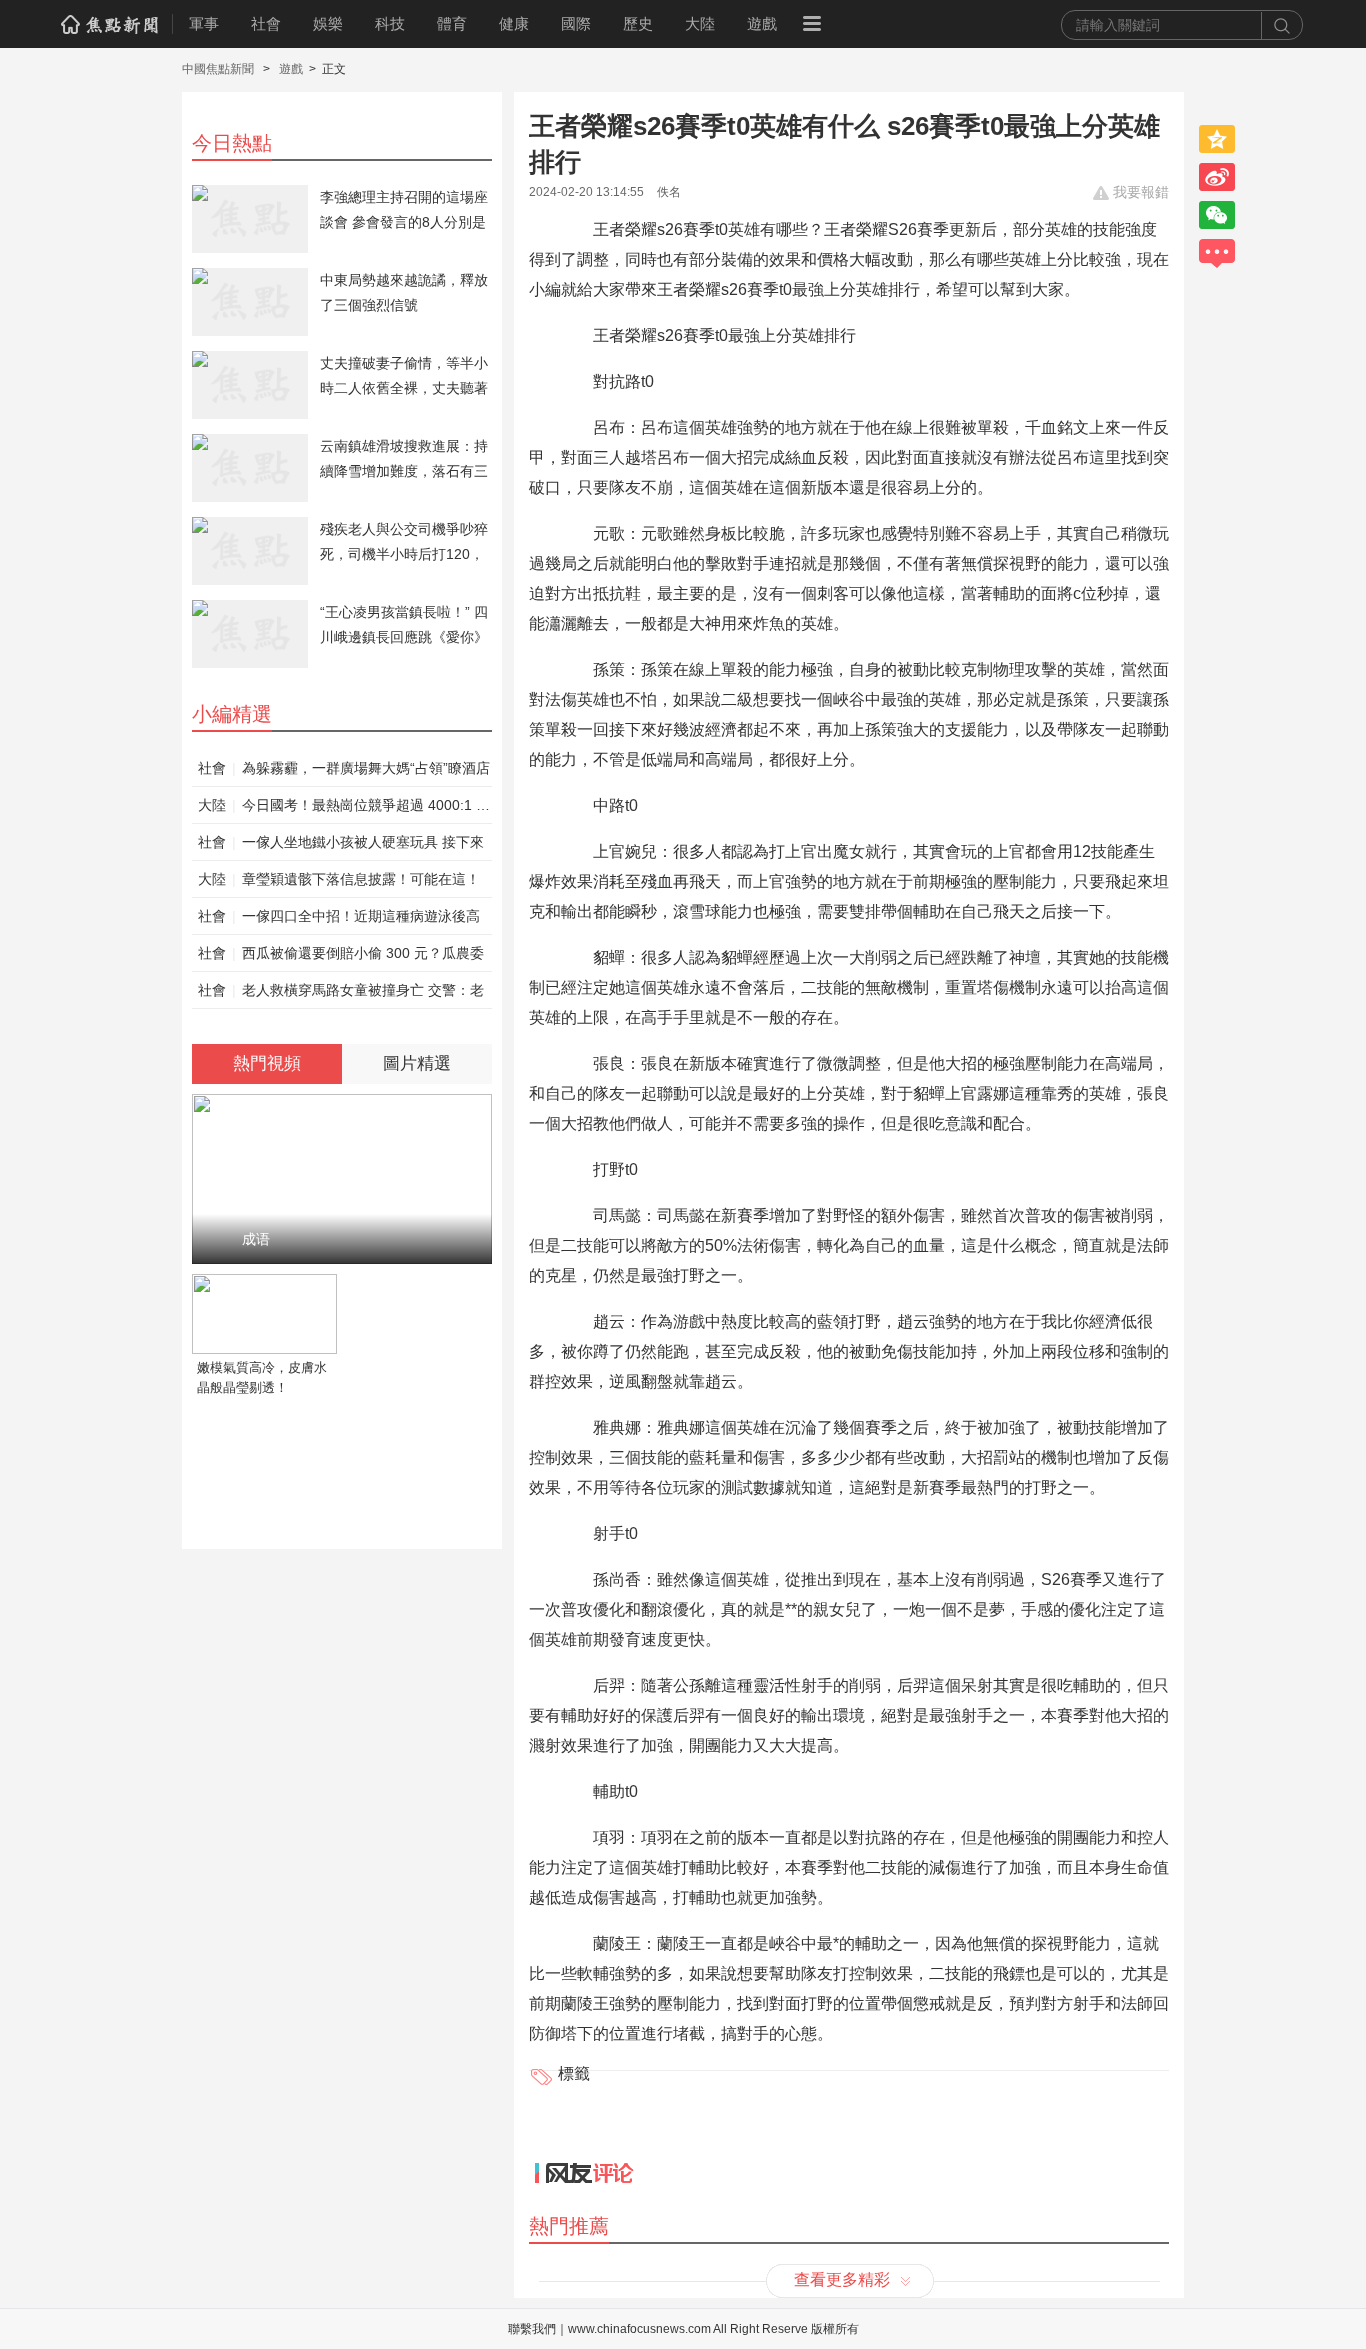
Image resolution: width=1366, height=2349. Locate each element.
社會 (266, 23)
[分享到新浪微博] (1217, 177)
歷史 (638, 23)
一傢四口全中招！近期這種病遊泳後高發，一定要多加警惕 (361, 921)
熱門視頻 (267, 1063)
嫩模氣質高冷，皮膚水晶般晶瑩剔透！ (262, 1377)
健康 (514, 23)
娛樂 (328, 23)
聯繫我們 (532, 2329)
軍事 (204, 23)
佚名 (669, 192)
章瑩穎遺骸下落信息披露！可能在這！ (361, 879)
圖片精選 (417, 1063)
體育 (452, 23)
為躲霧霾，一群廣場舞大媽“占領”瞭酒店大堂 (366, 773)
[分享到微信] (1217, 215)
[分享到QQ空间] (1217, 139)
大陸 (700, 23)
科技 (390, 23)
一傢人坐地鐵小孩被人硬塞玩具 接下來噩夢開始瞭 (363, 847)
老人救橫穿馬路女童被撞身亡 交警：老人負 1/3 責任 (363, 995)
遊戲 (762, 23)
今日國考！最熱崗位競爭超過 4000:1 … (366, 805)
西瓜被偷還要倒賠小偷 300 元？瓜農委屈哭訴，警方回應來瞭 (363, 958)
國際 (576, 23)
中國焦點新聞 (219, 69)
